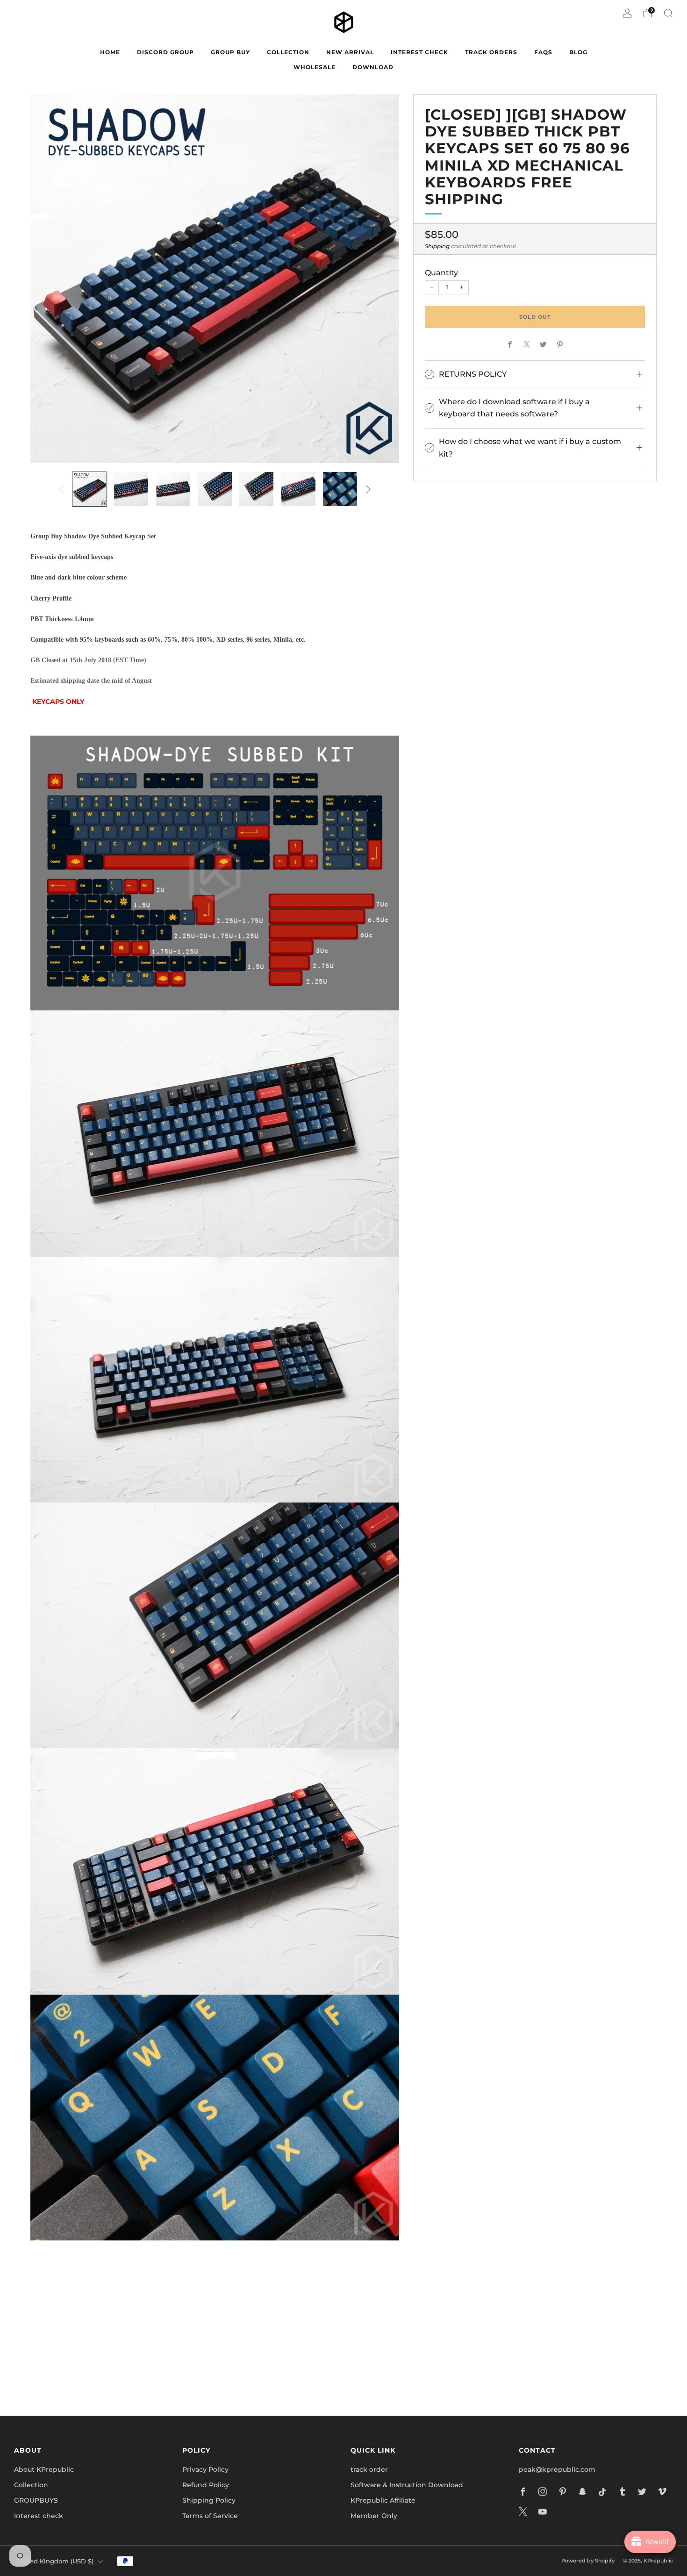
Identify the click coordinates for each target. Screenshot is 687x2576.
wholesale (315, 67)
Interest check (419, 52)
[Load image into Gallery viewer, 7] (340, 489)
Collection (31, 2485)
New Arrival (350, 52)
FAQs (543, 52)
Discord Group (165, 52)
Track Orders (491, 52)
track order (369, 2469)
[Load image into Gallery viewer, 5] (256, 489)
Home (110, 52)
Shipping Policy (209, 2500)
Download (373, 67)
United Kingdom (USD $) (55, 2561)
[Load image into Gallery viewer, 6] (298, 489)
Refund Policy (206, 2485)
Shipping (437, 246)
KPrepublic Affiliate (383, 2500)
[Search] (668, 13)
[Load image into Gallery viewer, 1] (89, 489)
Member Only (374, 2516)
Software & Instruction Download (407, 2485)
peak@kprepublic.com (557, 2469)
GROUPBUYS (36, 2500)
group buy (230, 52)
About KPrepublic (44, 2469)
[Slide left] (61, 489)
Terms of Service (210, 2516)
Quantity (441, 272)
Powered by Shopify (588, 2561)
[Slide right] (368, 489)
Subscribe (456, 2368)
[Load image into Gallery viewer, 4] (215, 489)
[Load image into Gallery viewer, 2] (131, 489)
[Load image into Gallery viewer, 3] (173, 489)
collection (288, 52)
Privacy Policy (205, 2469)
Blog (578, 52)
